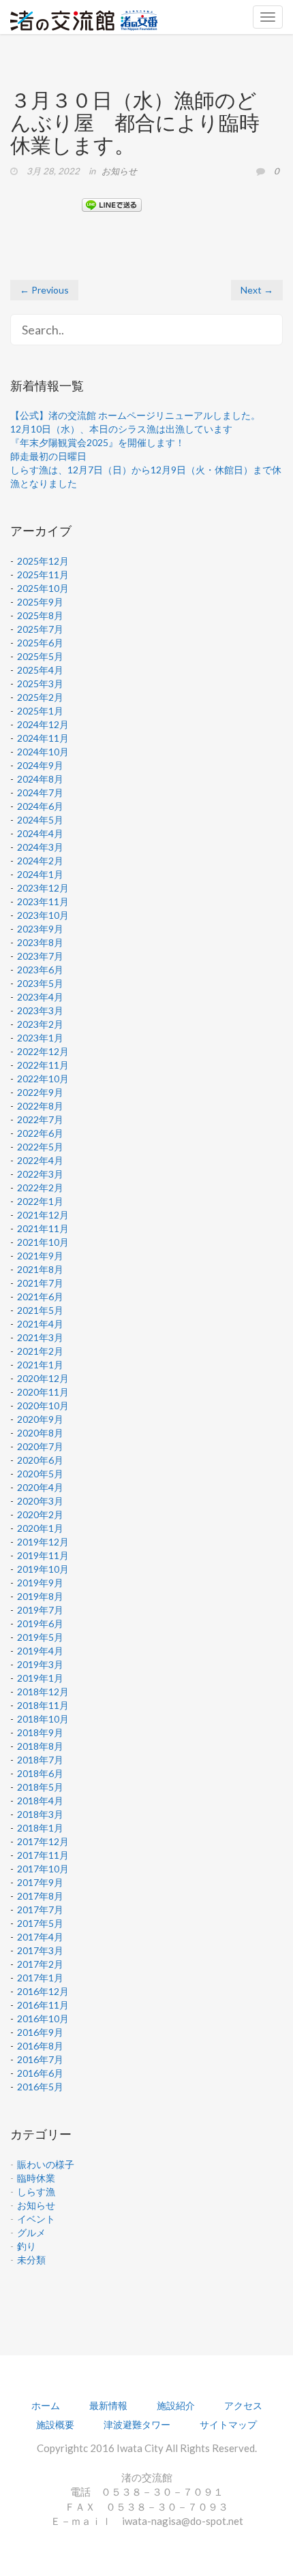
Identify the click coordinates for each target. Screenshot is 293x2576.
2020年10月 (43, 1405)
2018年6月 (40, 1773)
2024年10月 (43, 752)
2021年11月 (43, 1228)
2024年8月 (40, 779)
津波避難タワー (137, 2424)
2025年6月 (40, 643)
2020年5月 (40, 1474)
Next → (257, 290)
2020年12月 (43, 1378)
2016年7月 (40, 2059)
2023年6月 (40, 970)
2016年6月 (40, 2073)
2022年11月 (43, 1065)
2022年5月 (40, 1147)
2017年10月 (43, 1869)
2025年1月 (40, 711)
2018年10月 (43, 1719)
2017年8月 (40, 1896)
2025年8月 (40, 615)
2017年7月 (40, 1910)
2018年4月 (40, 1801)
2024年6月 (40, 806)
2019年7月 (40, 1610)
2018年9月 (40, 1732)
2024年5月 (40, 820)
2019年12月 (43, 1542)
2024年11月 (43, 738)
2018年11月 (43, 1705)
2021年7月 (40, 1283)
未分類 (31, 2260)
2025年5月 (40, 656)
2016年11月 (43, 2005)
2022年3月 (40, 1174)
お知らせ (119, 171)
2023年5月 (40, 983)
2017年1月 (40, 1978)
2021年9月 (40, 1256)
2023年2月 (40, 1024)
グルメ (31, 2232)
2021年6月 (40, 1297)
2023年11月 (43, 901)
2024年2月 (40, 861)
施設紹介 (176, 2405)
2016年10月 (43, 2019)
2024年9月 (40, 765)
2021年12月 (43, 1215)
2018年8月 (40, 1746)
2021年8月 (40, 1269)
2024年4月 (40, 833)
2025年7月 (40, 629)
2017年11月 (43, 1855)
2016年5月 (40, 2087)
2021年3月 (40, 1337)
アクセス (243, 2405)
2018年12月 (43, 1692)
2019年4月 (40, 1651)
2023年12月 (43, 888)
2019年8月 (40, 1596)
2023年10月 (43, 915)
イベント (36, 2219)
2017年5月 (40, 1923)
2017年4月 (40, 1937)
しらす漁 (36, 2192)
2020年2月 (40, 1514)
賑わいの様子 (46, 2164)
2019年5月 (40, 1637)
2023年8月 (40, 942)
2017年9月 (40, 1882)
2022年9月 (40, 1092)
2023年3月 (40, 1010)
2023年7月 (40, 956)
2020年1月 (40, 1528)
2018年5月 (40, 1787)
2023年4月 (40, 997)
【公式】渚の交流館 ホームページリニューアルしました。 (135, 415)
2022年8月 (40, 1106)
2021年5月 (40, 1310)
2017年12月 (43, 1841)
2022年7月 (40, 1119)
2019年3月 (40, 1664)
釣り (27, 2246)
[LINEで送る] (112, 204)
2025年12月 (43, 561)
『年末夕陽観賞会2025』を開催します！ (97, 442)
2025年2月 (40, 697)
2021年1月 (40, 1365)
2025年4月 (40, 670)
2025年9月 (40, 602)
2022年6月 (40, 1133)
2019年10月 (43, 1569)
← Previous (44, 290)
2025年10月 (43, 588)
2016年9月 (40, 2032)
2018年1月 (40, 1828)
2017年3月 (40, 1950)
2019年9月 (40, 1583)
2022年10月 (43, 1079)
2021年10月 (43, 1242)
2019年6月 (40, 1623)
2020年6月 (40, 1460)
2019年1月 (40, 1678)
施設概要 (55, 2424)
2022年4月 (40, 1160)
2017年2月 (40, 1964)
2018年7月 (40, 1760)
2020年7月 (40, 1446)
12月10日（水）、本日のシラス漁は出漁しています (121, 429)
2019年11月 (43, 1555)
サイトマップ (228, 2424)
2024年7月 (40, 792)
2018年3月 (40, 1814)
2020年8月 (40, 1433)
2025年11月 (43, 575)
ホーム (46, 2405)
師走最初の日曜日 (48, 456)
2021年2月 (40, 1351)
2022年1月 (40, 1201)
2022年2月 (40, 1188)
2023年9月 (40, 929)
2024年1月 (40, 874)
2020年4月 (40, 1487)
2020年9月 (40, 1419)
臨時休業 (36, 2178)
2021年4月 (40, 1324)
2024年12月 (43, 724)
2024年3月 (40, 847)
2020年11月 (43, 1392)
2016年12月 (43, 1991)
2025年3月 (40, 684)
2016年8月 (40, 2046)
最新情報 (108, 2405)
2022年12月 (43, 1051)
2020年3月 (40, 1501)
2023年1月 (40, 1038)
